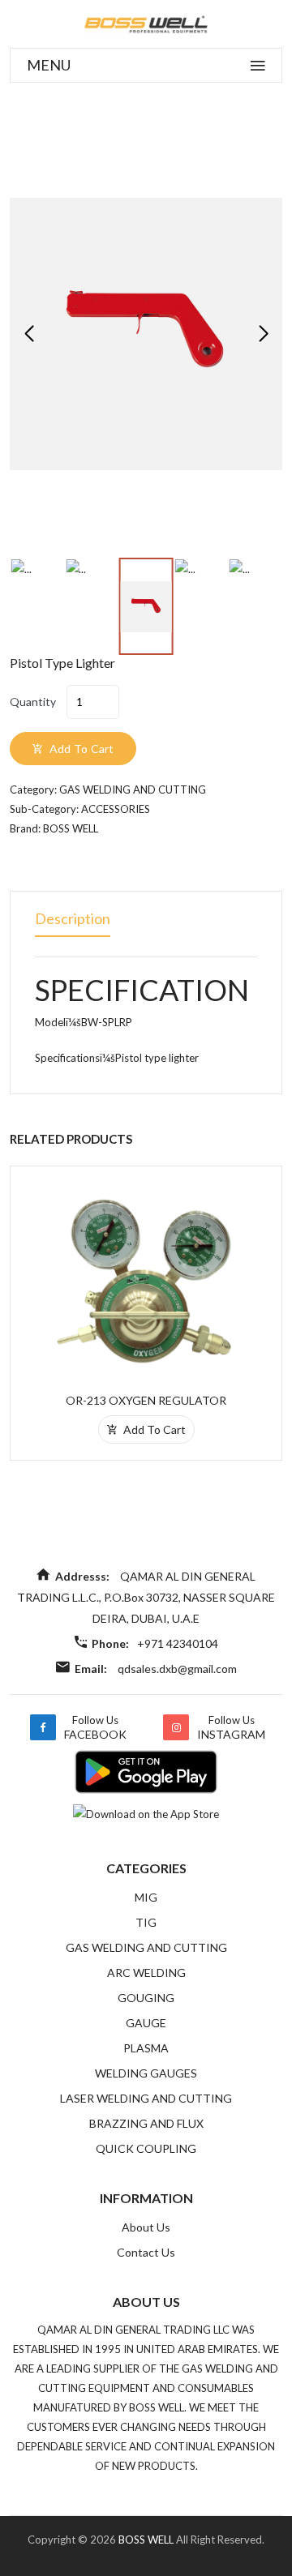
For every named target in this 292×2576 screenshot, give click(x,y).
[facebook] (43, 1727)
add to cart (80, 749)
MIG (146, 1897)
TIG (146, 1922)
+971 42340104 (178, 1643)
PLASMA (146, 2048)
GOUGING (146, 1998)
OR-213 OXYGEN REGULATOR (146, 1400)
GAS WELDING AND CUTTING (146, 1947)
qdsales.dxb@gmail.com (177, 1669)
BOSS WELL (147, 2540)
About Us (146, 2227)
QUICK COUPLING (146, 2148)
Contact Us (146, 2252)
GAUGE (146, 2023)
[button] (263, 334)
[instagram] (176, 1727)
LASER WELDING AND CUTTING (146, 2098)
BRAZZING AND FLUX (146, 2123)
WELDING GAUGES (146, 2073)
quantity (33, 702)
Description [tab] (73, 918)
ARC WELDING (146, 1973)
